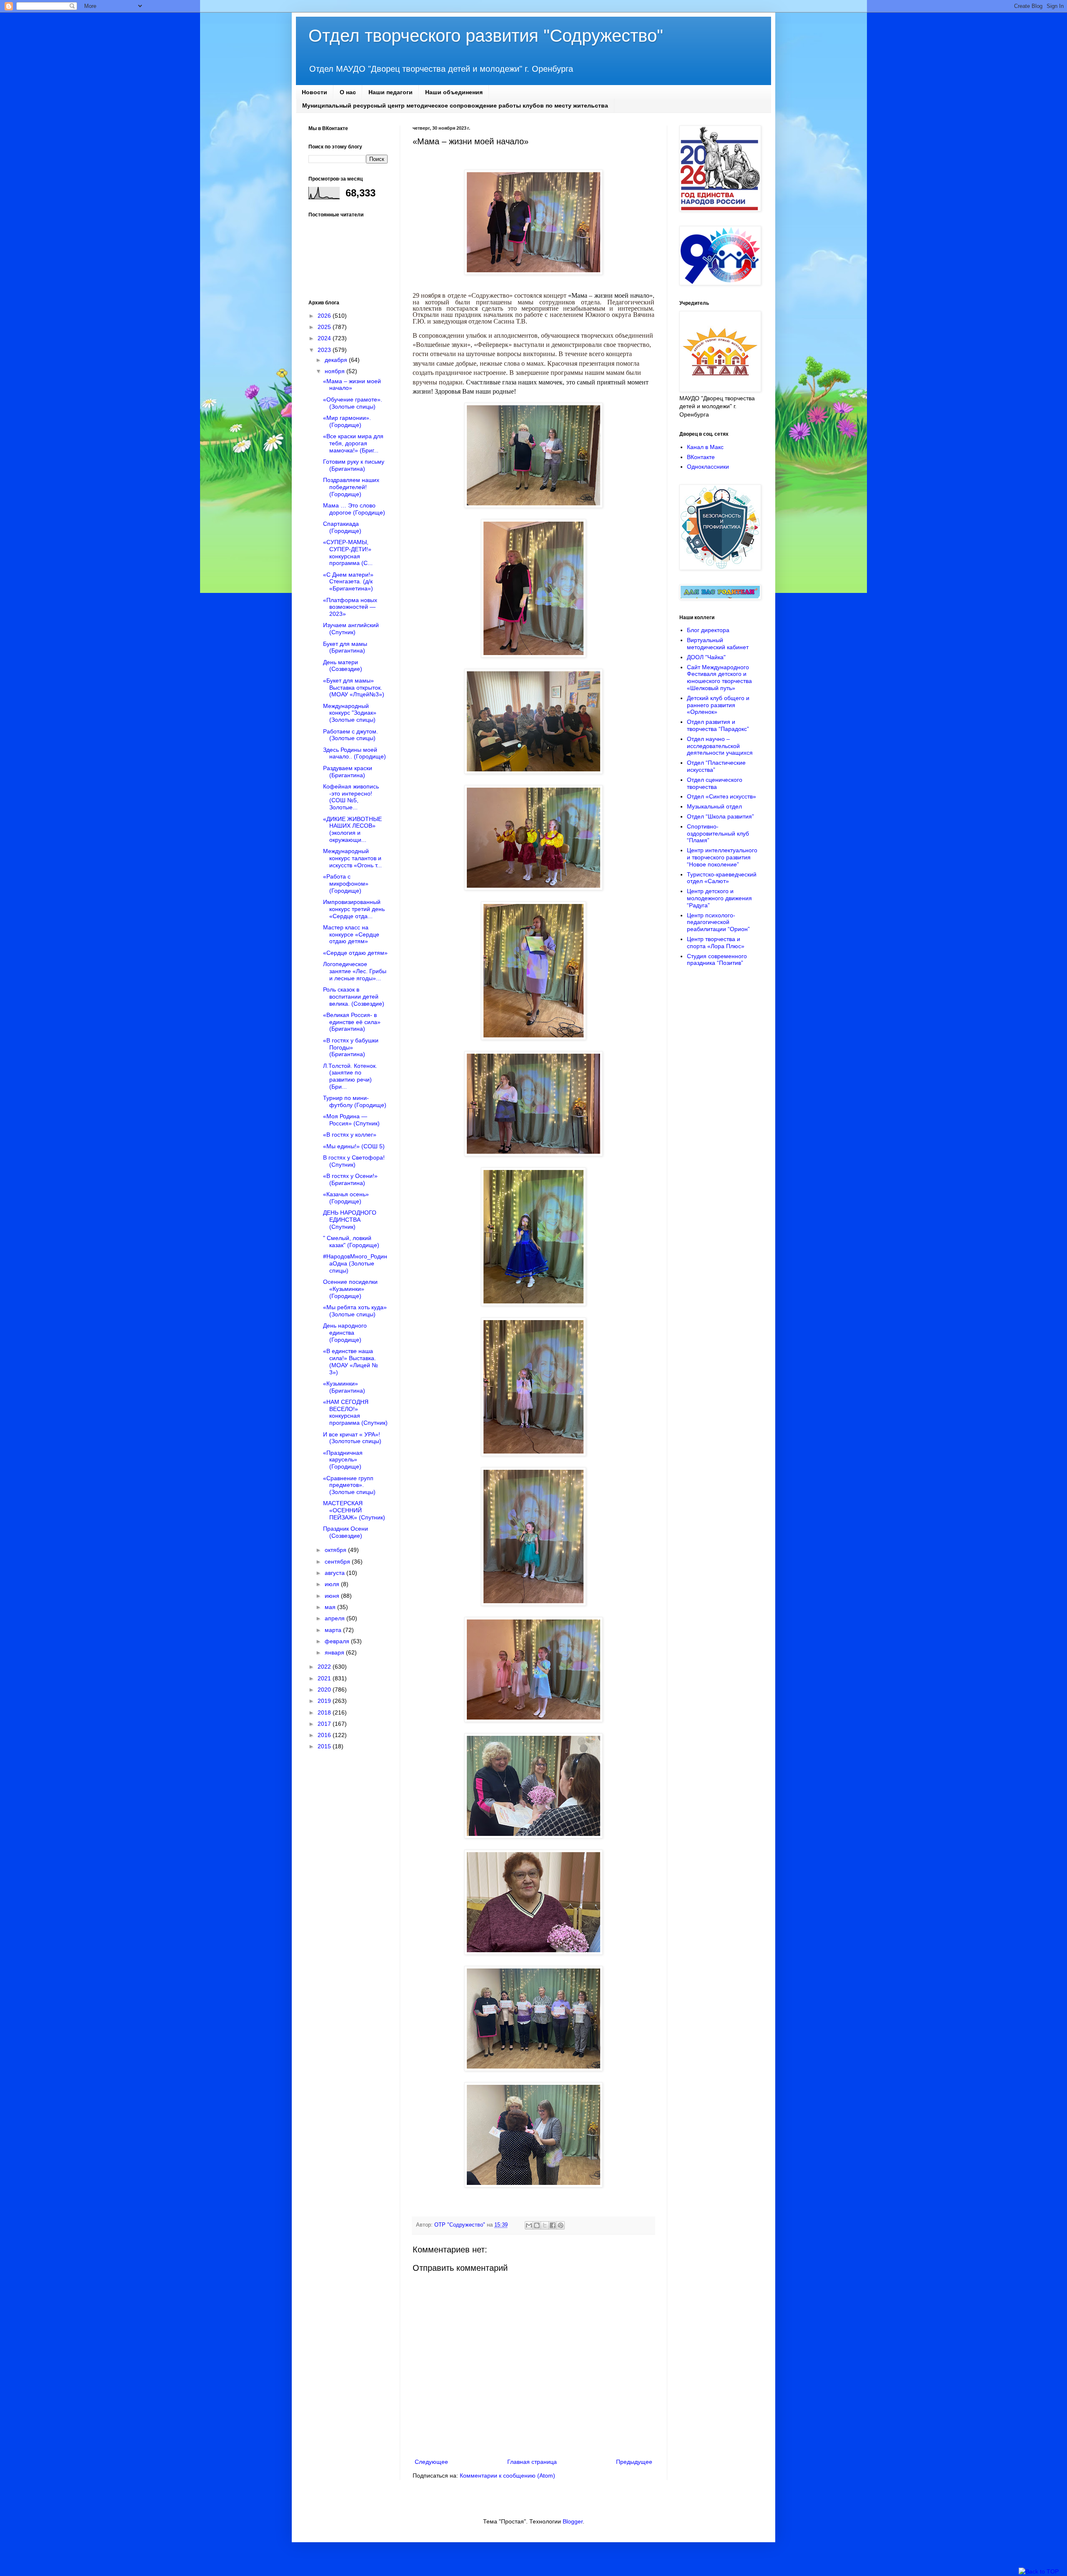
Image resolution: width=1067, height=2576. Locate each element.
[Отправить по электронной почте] (529, 2225)
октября (336, 1550)
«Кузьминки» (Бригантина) (344, 1387)
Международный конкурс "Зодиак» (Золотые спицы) (350, 713)
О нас (348, 92)
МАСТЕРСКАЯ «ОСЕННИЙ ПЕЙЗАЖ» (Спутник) (354, 1510)
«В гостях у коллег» (350, 1135)
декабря (337, 360)
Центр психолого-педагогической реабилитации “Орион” (718, 922)
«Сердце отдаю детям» (355, 953)
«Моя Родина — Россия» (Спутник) (351, 1120)
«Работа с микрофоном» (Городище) (346, 884)
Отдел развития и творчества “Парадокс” (718, 725)
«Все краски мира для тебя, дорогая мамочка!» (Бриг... (353, 443)
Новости (314, 92)
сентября (338, 1562)
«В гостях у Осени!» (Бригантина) (350, 1179)
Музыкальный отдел (714, 806)
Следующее (431, 2462)
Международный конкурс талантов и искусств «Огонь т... (352, 858)
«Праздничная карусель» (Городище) (343, 1460)
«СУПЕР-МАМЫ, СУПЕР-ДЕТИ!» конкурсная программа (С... (348, 552)
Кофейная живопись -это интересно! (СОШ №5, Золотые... (351, 797)
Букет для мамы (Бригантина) (345, 647)
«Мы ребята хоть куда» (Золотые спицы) (355, 1311)
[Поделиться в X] (545, 2225)
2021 (325, 1678)
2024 (325, 338)
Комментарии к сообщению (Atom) (507, 2476)
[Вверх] (1039, 2572)
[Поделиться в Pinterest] (561, 2225)
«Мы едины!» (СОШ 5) (354, 1146)
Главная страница (532, 2462)
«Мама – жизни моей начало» (352, 385)
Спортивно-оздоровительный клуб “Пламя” (718, 834)
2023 (325, 350)
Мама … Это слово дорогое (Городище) (354, 509)
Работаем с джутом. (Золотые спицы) (351, 735)
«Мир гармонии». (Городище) (347, 421)
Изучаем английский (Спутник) (351, 629)
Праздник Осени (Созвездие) (346, 1532)
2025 (325, 327)
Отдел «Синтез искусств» (721, 796)
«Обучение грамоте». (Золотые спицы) (353, 403)
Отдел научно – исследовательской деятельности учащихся (720, 746)
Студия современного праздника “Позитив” (717, 960)
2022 (325, 1667)
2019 (325, 1701)
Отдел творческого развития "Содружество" (486, 36)
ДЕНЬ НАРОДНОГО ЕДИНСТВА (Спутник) (350, 1220)
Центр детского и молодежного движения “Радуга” (719, 898)
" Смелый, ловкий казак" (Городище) (351, 1242)
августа (336, 1573)
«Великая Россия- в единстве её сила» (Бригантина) (352, 1022)
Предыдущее (634, 2462)
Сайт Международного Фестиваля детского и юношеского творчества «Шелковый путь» (719, 678)
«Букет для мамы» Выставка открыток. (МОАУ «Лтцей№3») (354, 688)
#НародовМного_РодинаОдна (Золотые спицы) (355, 1263)
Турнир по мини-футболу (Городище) (355, 1101)
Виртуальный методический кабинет (718, 644)
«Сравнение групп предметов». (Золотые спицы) (349, 1485)
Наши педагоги (391, 92)
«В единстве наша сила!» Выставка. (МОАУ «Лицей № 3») (351, 1361)
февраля (338, 1641)
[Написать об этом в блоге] (537, 2225)
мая (331, 1607)
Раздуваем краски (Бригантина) (348, 772)
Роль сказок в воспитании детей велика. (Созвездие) (354, 997)
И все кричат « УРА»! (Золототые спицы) (352, 1438)
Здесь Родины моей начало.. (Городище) (354, 753)
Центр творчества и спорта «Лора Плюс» (716, 943)
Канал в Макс (705, 447)
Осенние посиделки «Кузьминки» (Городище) (350, 1289)
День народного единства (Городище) (345, 1333)
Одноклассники (708, 467)
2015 (325, 1746)
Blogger (573, 2521)
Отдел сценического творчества (715, 783)
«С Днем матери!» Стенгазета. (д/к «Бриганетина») (348, 582)
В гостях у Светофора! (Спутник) (354, 1161)
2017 (325, 1724)
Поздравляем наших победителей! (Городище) (351, 487)
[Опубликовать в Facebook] (553, 2225)
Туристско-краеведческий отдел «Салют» (722, 878)
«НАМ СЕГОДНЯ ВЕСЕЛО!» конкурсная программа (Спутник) (355, 1412)
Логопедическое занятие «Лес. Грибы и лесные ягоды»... (355, 971)
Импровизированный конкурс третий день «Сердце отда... (354, 909)
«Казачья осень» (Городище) (346, 1198)
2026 (325, 316)
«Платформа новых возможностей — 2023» (350, 607)
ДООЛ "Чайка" (706, 657)
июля (333, 1584)
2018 (325, 1712)
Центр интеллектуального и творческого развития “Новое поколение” (722, 857)
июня (333, 1596)
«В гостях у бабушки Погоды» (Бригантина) (351, 1047)
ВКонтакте (701, 457)
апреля (336, 1618)
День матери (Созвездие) (343, 666)
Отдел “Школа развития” (720, 816)
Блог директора (708, 630)
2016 (325, 1735)
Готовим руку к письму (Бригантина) (354, 465)
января (335, 1652)
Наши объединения (454, 92)
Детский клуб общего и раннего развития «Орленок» (718, 705)
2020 (325, 1690)
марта (334, 1630)
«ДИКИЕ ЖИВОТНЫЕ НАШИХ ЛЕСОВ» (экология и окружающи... (352, 829)
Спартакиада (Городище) (342, 527)
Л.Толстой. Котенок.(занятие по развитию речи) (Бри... (350, 1076)
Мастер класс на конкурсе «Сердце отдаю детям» (351, 934)
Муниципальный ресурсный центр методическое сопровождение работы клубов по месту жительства (455, 105)
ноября (336, 371)
